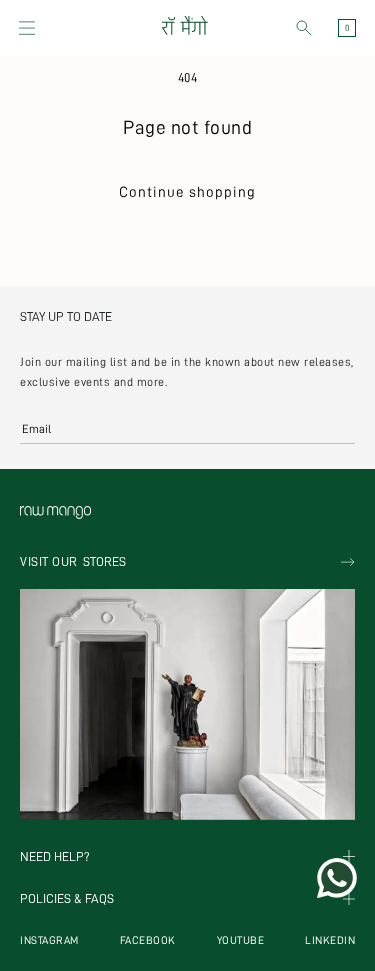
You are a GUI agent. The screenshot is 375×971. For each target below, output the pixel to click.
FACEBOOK (148, 940)
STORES (73, 561)
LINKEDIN (330, 940)
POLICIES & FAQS (67, 899)
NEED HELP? (55, 856)
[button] (27, 28)
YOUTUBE (241, 940)
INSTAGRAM (49, 940)
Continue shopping (187, 192)
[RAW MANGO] (185, 28)
